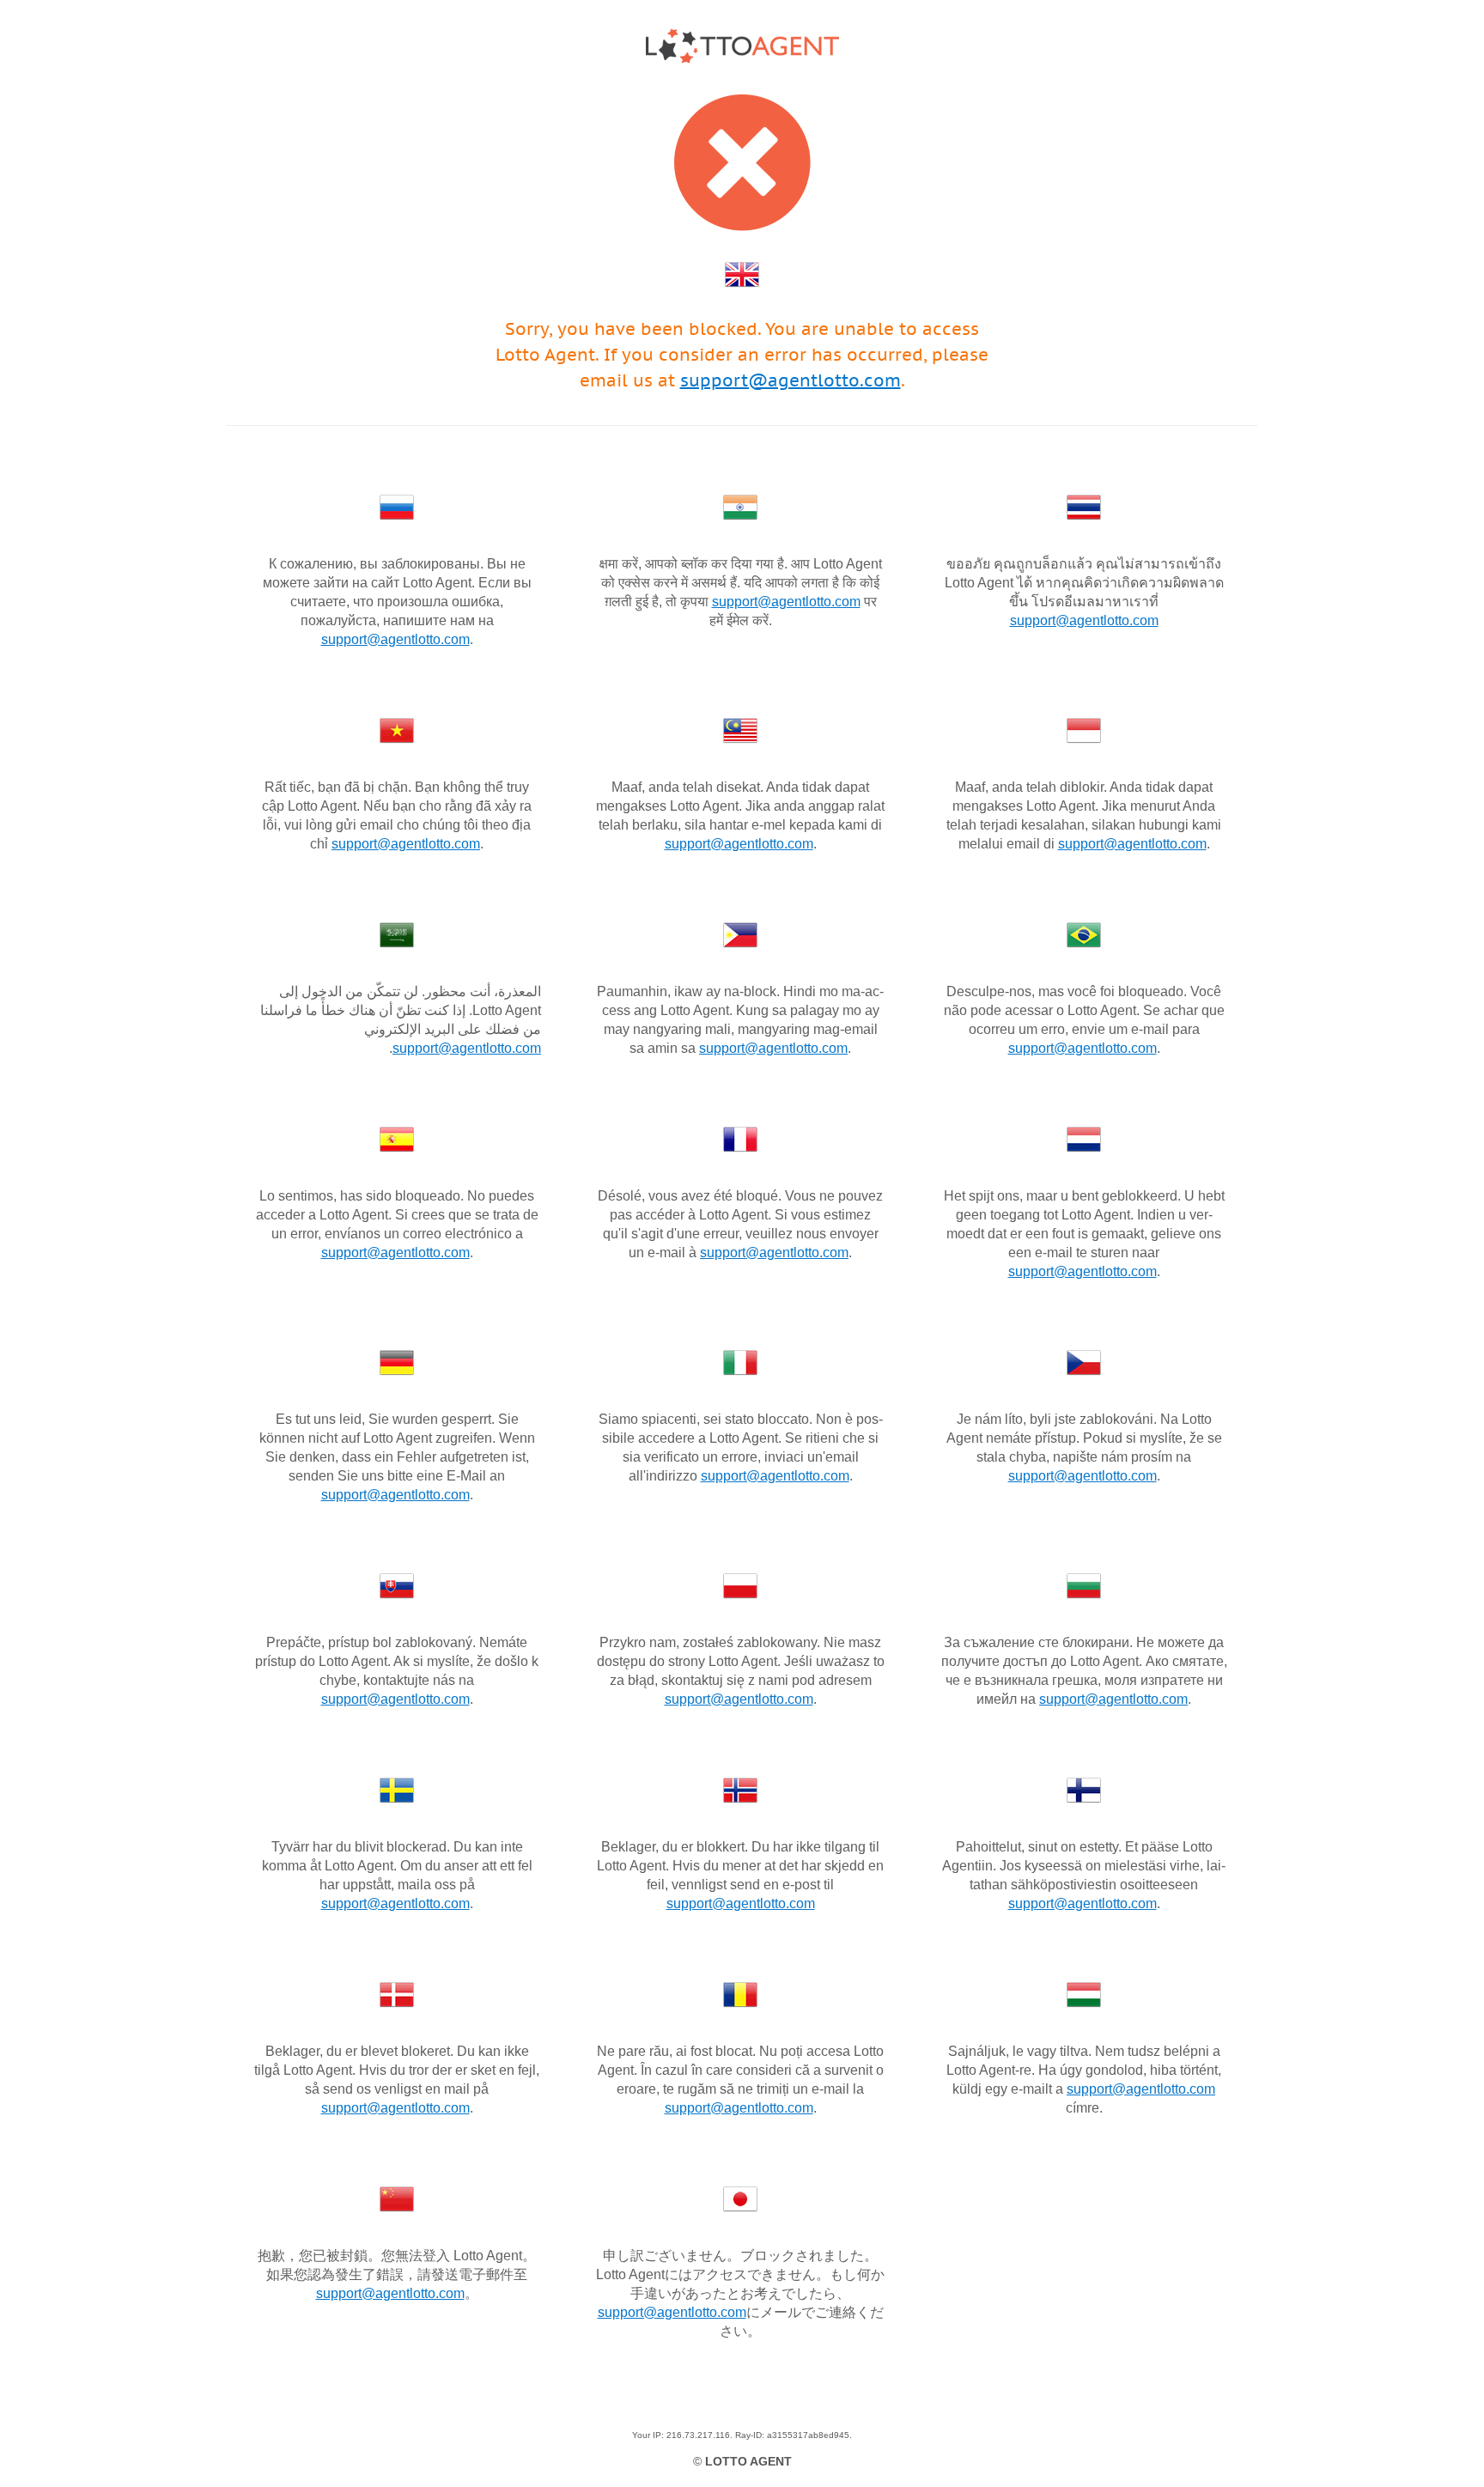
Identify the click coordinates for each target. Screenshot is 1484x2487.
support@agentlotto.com (791, 380)
